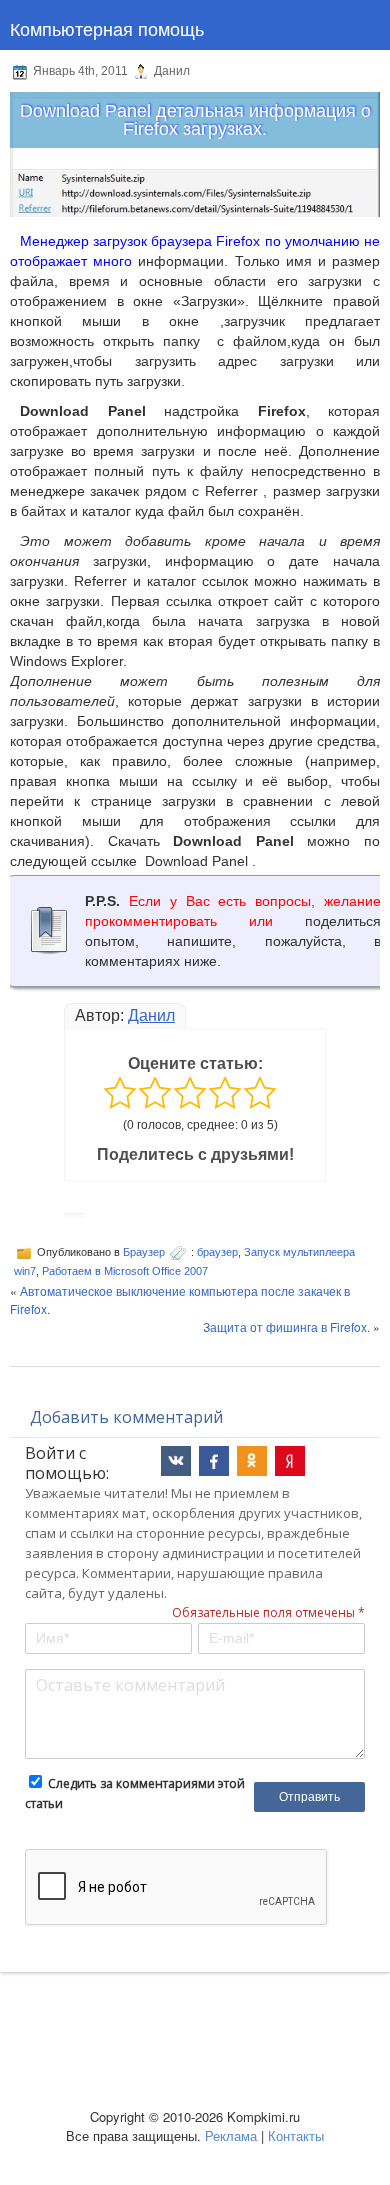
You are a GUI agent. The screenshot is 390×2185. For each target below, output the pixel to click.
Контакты (296, 2135)
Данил (151, 1015)
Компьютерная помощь (107, 28)
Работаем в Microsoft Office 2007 (125, 1271)
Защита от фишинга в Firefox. (286, 1326)
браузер (217, 1252)
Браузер (144, 1252)
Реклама (231, 2135)
